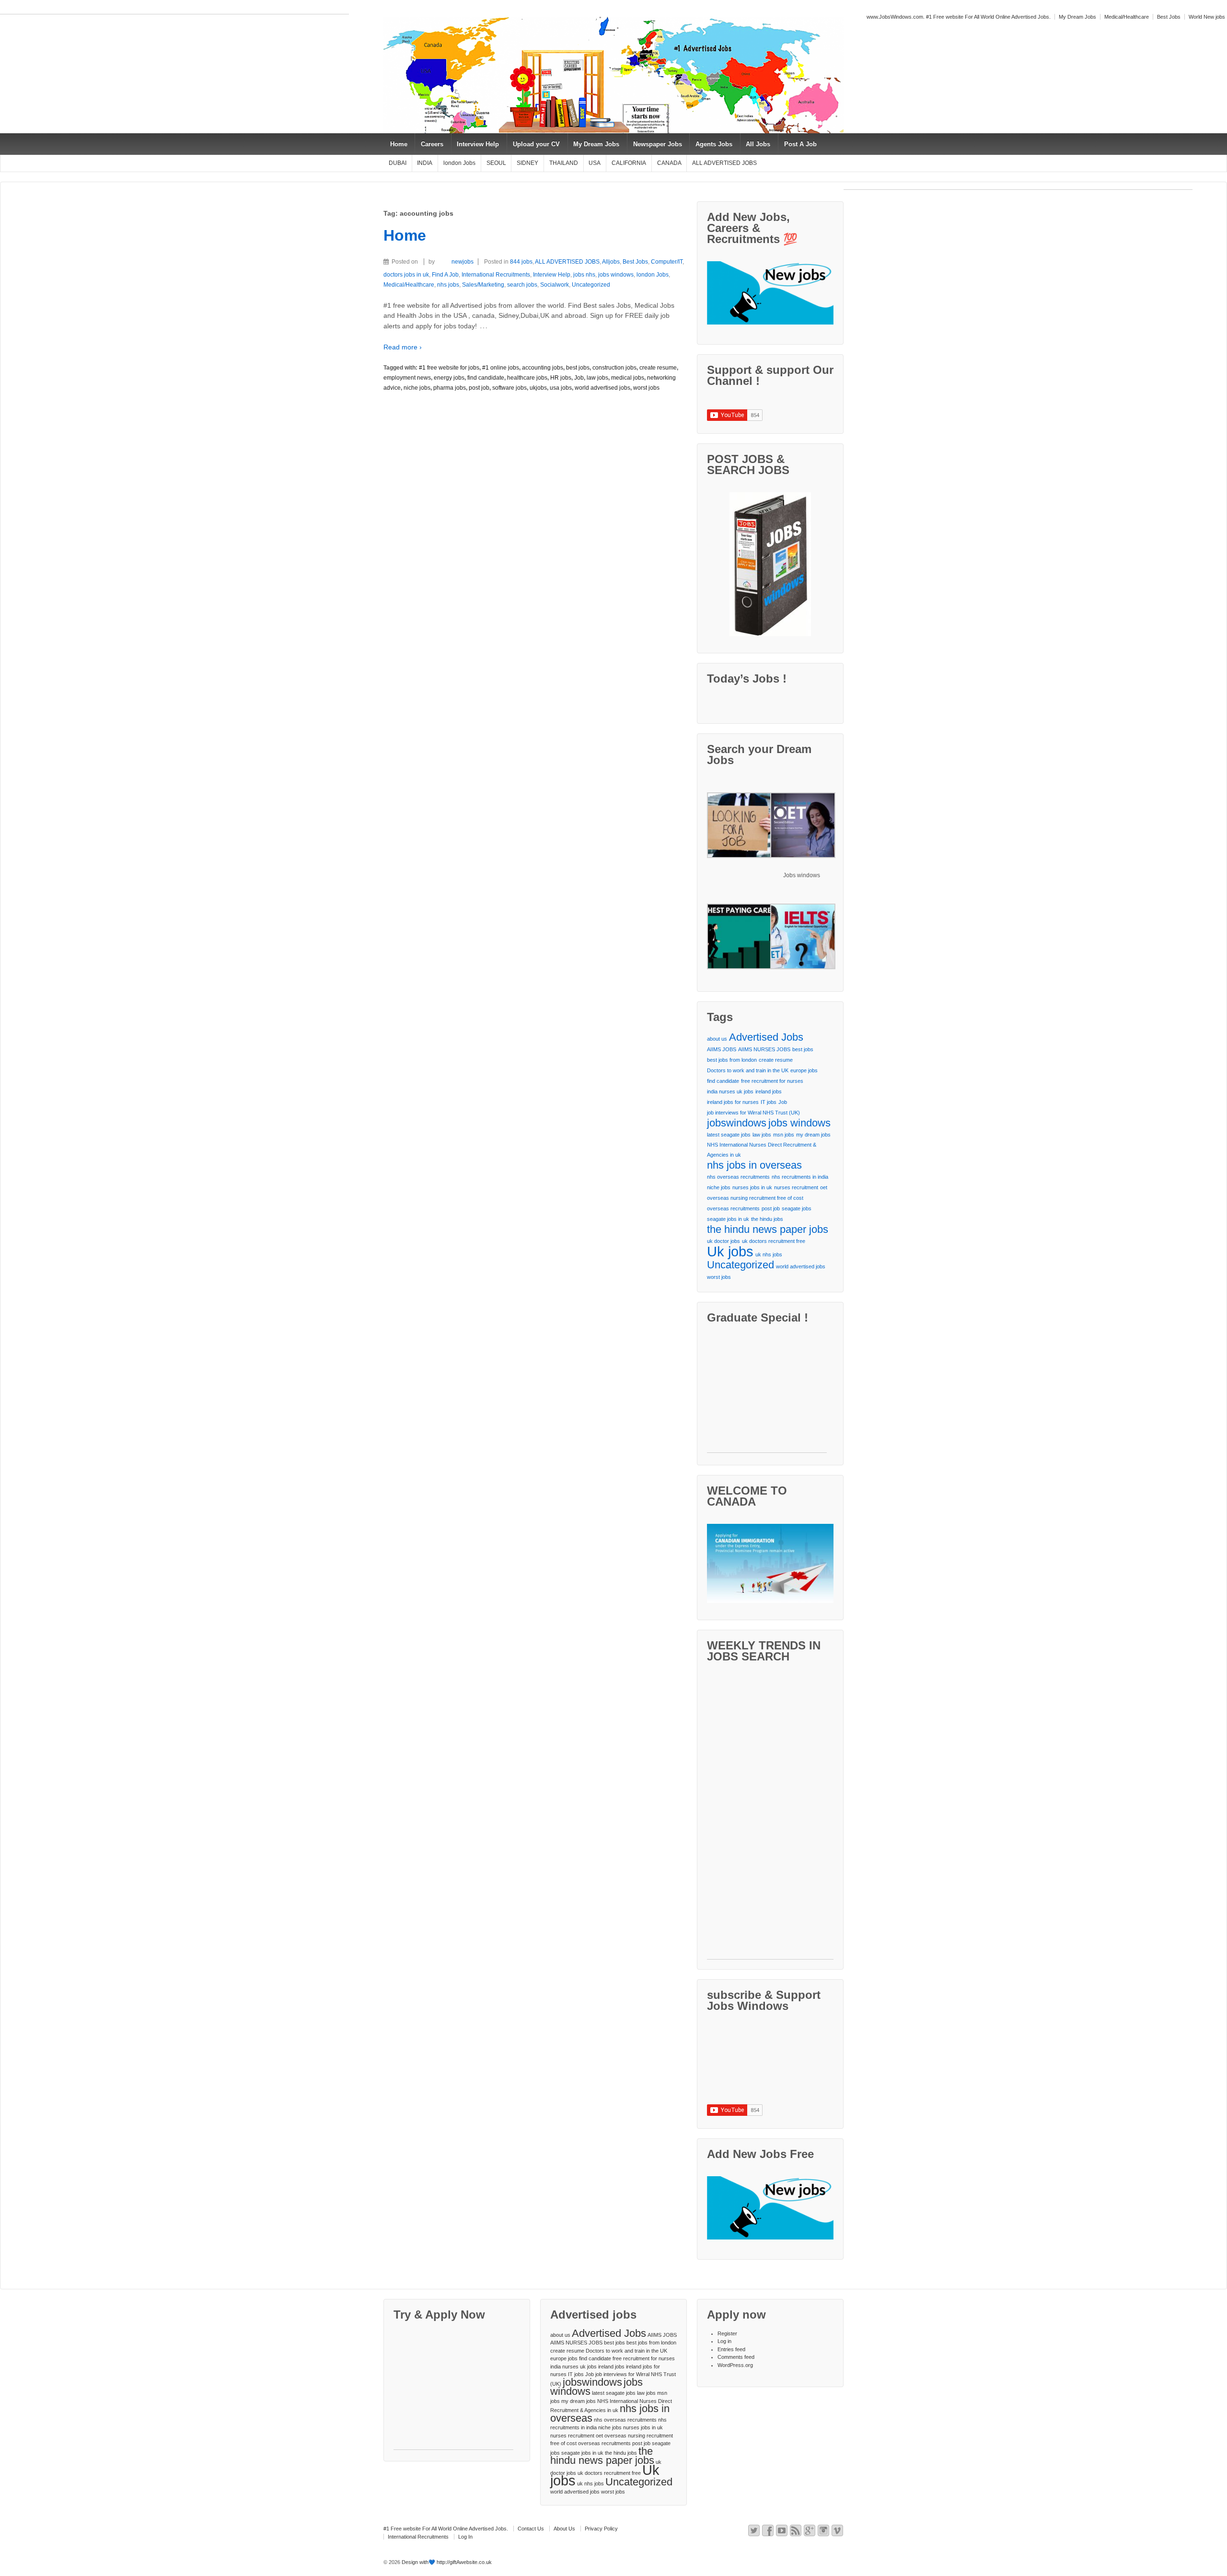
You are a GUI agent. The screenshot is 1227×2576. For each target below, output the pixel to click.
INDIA (425, 163)
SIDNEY (527, 163)
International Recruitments (496, 275)
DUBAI (398, 163)
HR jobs (561, 378)
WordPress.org (735, 2365)
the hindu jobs (767, 1219)
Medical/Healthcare (1127, 17)
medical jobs (628, 378)
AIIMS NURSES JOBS (764, 1049)
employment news (407, 378)
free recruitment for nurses (772, 1081)
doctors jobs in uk (406, 275)
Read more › (403, 347)
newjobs (463, 262)
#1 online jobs (501, 368)
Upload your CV (536, 144)
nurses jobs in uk (752, 1187)
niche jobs (417, 388)
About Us (564, 2529)
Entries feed (731, 2349)
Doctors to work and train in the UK (748, 1070)
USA (595, 163)
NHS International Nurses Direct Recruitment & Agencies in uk (762, 1150)
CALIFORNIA (629, 163)
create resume (658, 368)
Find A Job (445, 275)
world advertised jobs (602, 388)
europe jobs (804, 1070)
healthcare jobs (527, 378)
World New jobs (1207, 17)
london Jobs (459, 163)
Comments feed (736, 2357)
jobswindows (737, 1123)
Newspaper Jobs (658, 144)
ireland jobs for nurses (733, 1102)
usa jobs (561, 388)
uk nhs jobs (769, 1254)
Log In (465, 2537)
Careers (432, 144)
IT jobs (769, 1102)
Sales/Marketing (483, 285)
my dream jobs (813, 1135)
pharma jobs (450, 388)
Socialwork (555, 285)
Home (399, 144)
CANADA (669, 163)
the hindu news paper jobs (768, 1229)
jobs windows (616, 275)
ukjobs (538, 388)
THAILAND (564, 163)
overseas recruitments (733, 1208)
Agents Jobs (714, 144)
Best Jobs (1169, 17)
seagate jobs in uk (728, 1219)
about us (717, 1039)
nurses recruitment (796, 1187)
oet (824, 1187)
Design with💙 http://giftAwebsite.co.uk (446, 2562)
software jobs (509, 388)
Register (727, 2333)
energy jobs (449, 378)
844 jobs (521, 262)
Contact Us (531, 2529)
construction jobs (614, 368)
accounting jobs (543, 368)
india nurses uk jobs (730, 1091)
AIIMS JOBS (722, 1049)
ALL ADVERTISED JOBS (724, 163)
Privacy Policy (601, 2529)
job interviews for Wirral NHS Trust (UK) (753, 1113)
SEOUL (496, 163)
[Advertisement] (174, 10)
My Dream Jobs (1077, 17)
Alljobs (611, 262)
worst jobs (646, 388)
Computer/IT (667, 262)
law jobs (597, 378)
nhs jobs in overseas (754, 1165)
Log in (724, 2341)
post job (479, 388)
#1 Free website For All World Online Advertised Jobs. (446, 2529)
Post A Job (800, 144)
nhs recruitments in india (800, 1177)
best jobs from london (732, 1060)
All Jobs (758, 144)
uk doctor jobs (723, 1241)
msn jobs (784, 1135)
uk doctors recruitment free (774, 1241)
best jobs (578, 368)
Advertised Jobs (766, 1037)
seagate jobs (797, 1208)
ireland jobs (769, 1091)
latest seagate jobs (729, 1135)
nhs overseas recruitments (738, 1177)
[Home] (422, 262)
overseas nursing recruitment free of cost (755, 1198)
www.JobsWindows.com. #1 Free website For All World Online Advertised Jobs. (959, 17)
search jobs (522, 285)
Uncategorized (591, 285)
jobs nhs (584, 275)
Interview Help (478, 144)
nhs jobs (448, 285)
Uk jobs (730, 1251)
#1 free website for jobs (449, 368)
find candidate (486, 378)
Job (579, 378)
